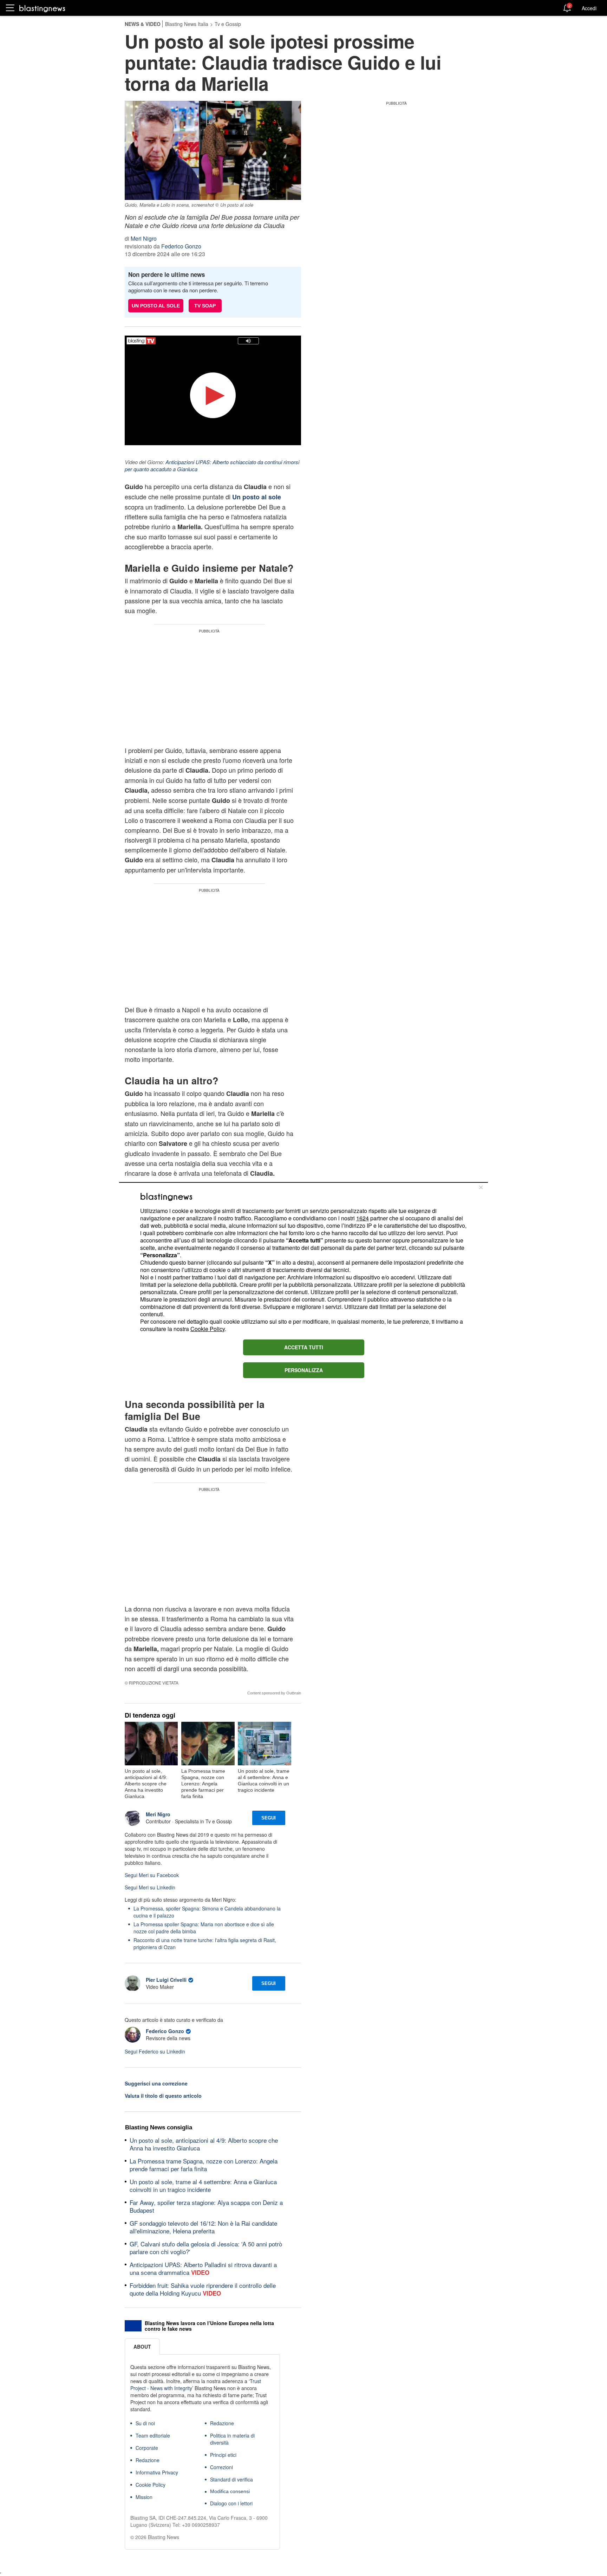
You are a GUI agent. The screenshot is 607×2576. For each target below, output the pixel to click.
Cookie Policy (208, 1329)
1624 (363, 1218)
